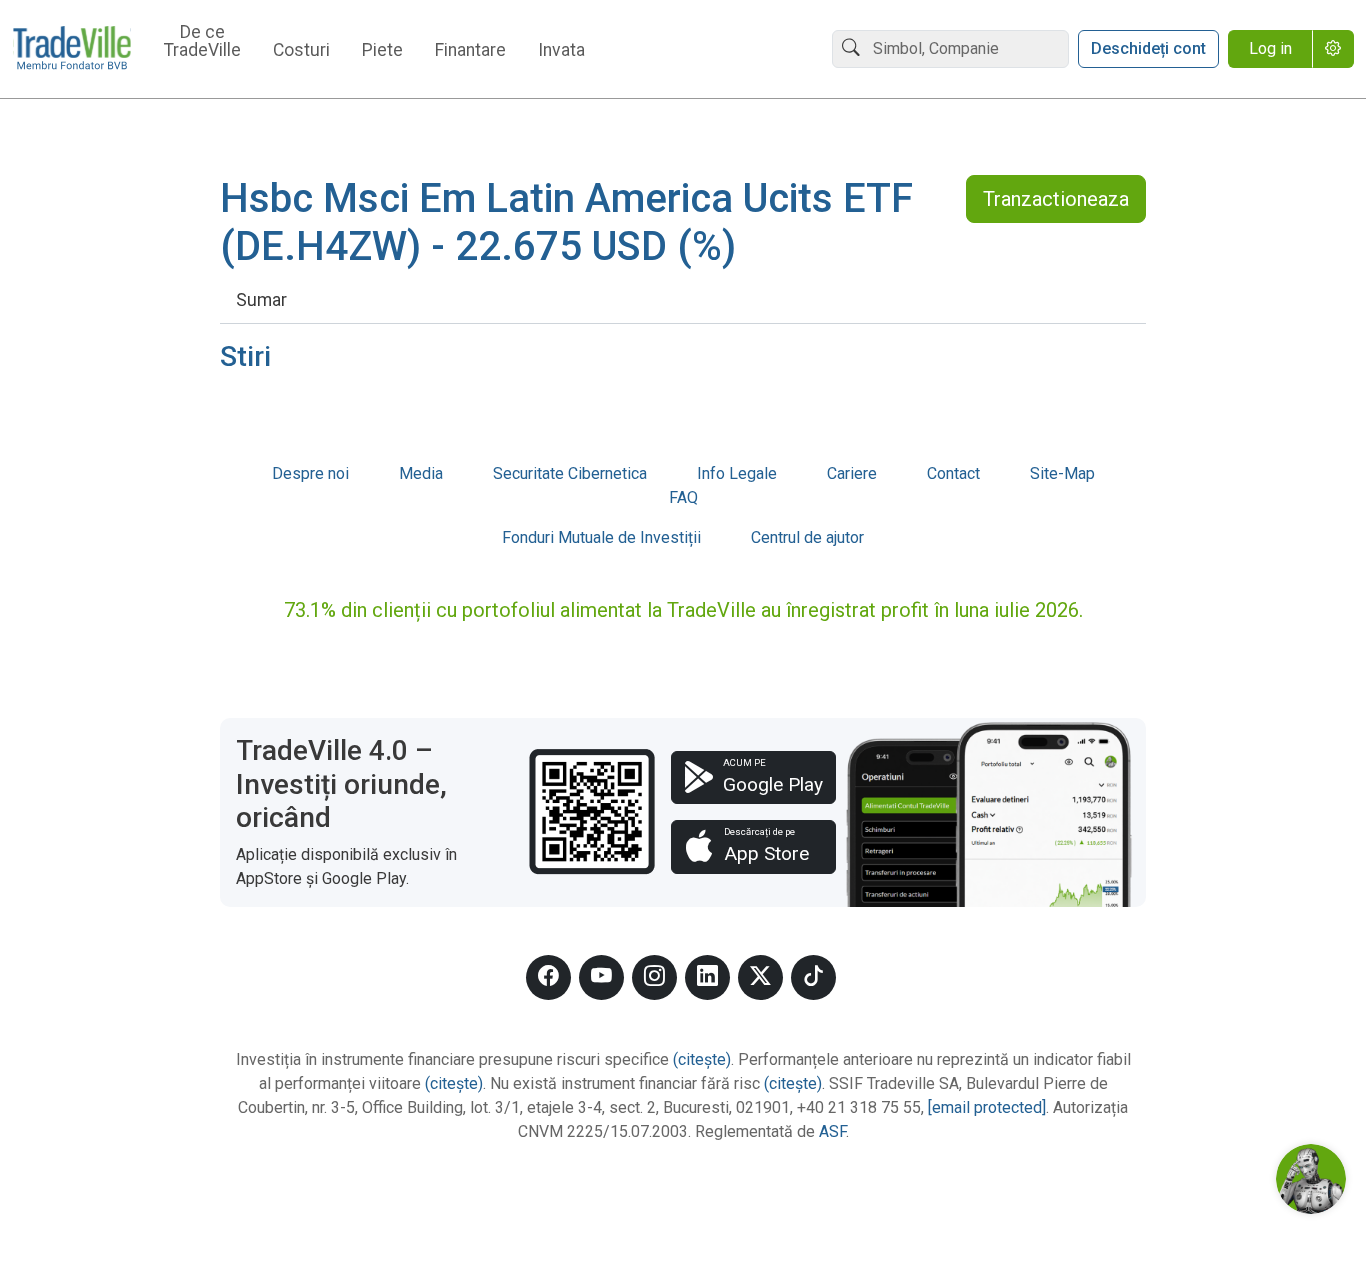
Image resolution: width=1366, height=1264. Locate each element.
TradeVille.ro (72, 49)
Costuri (301, 51)
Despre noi (310, 473)
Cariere (852, 473)
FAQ (683, 497)
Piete (382, 51)
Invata (561, 51)
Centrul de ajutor (807, 537)
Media (421, 473)
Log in (1270, 48)
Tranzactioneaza (1056, 199)
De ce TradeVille (202, 42)
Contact (953, 473)
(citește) (702, 1059)
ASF (832, 1131)
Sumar (261, 300)
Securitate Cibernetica (570, 473)
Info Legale (737, 473)
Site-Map (1062, 473)
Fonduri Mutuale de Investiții (601, 537)
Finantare (470, 51)
